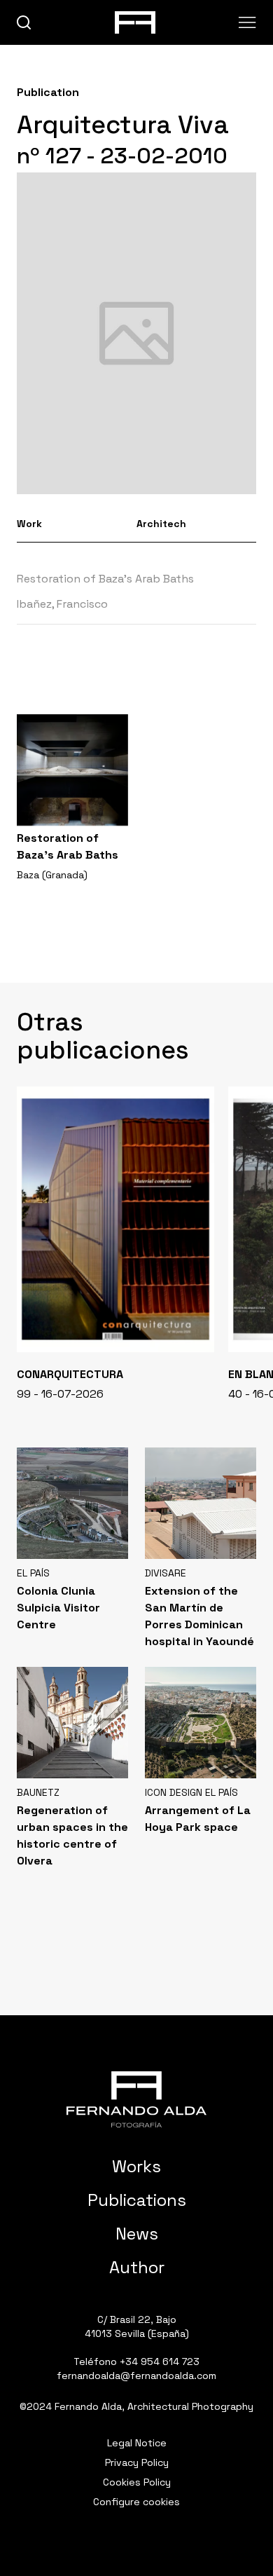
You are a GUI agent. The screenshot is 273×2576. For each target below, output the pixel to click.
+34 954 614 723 (160, 2362)
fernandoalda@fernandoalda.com (136, 2376)
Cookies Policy (137, 2482)
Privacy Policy (137, 2462)
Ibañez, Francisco (62, 604)
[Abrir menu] (247, 22)
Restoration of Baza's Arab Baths (105, 579)
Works (136, 2166)
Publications (137, 2200)
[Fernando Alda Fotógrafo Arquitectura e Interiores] (136, 2099)
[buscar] (24, 23)
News (137, 2234)
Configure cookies (136, 2502)
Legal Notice (137, 2443)
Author (137, 2267)
